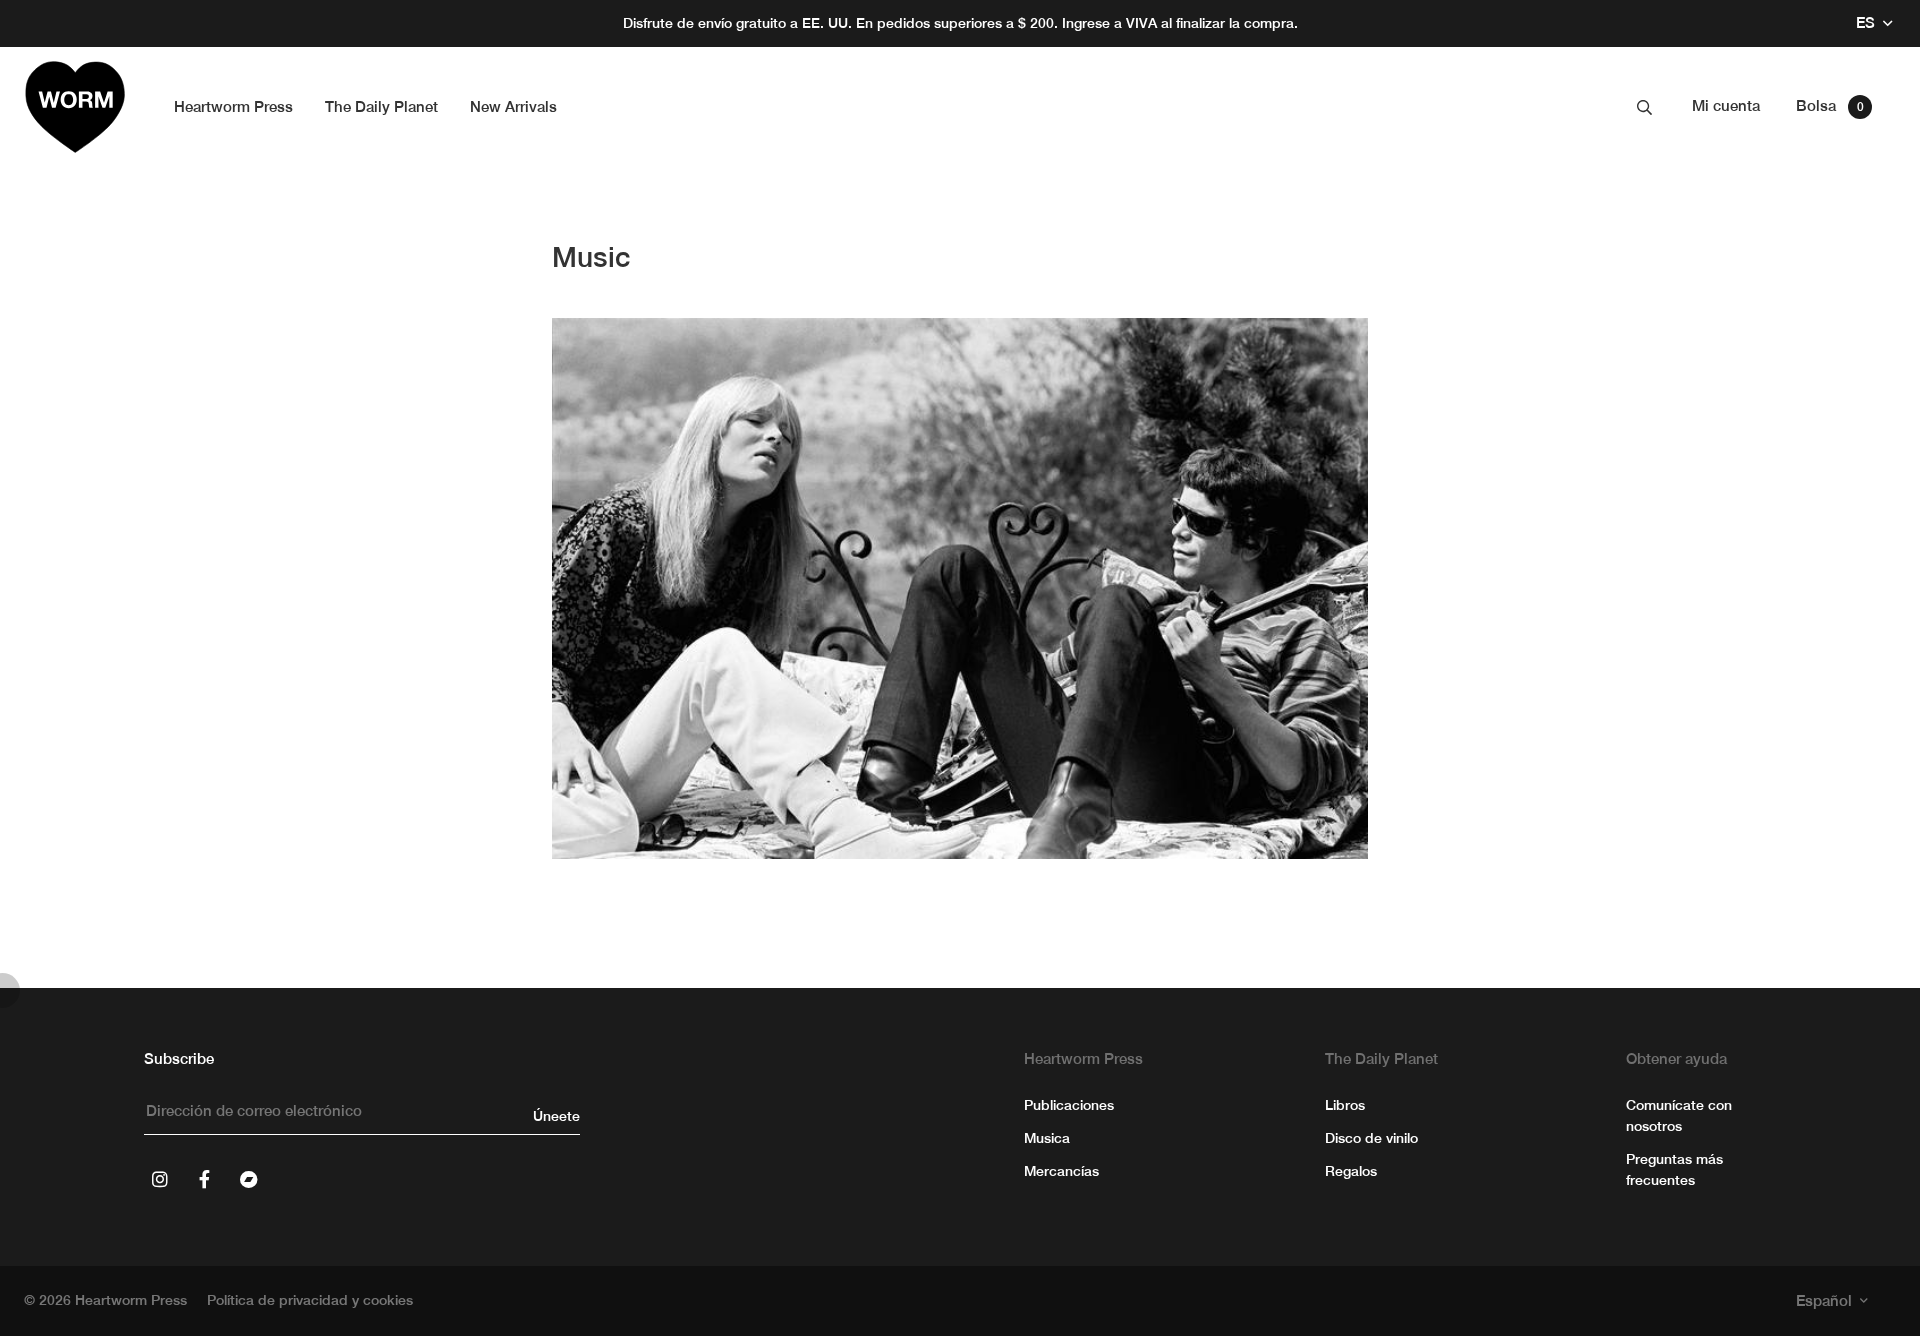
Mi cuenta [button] (1726, 105)
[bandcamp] (248, 1179)
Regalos (1351, 1171)
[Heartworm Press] (75, 107)
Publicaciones (1069, 1105)
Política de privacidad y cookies (310, 1300)
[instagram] (160, 1179)
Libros (1345, 1105)
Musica (1047, 1138)
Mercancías (1061, 1171)
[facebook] (204, 1179)
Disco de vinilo (1371, 1138)
